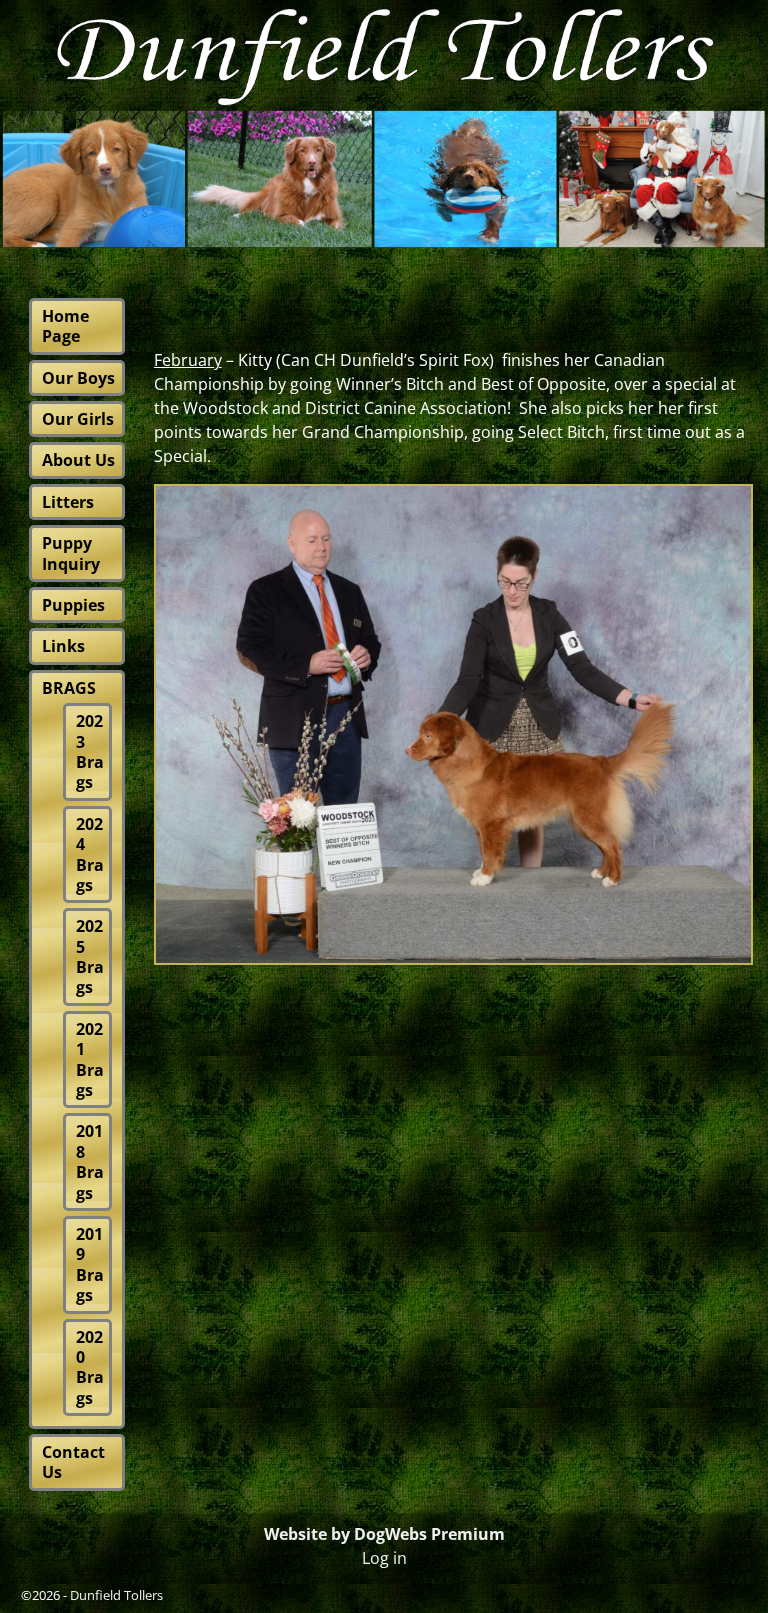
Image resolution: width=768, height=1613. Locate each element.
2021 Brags (90, 1059)
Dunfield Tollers (116, 1595)
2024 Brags (90, 854)
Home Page (65, 326)
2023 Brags (90, 751)
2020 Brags (90, 1367)
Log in (384, 1558)
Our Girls (78, 419)
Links (63, 646)
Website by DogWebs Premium (384, 1534)
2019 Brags (90, 1264)
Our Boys (78, 378)
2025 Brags (90, 956)
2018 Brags (90, 1161)
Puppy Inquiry (71, 553)
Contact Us (73, 1462)
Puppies (73, 605)
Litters (68, 502)
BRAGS (69, 688)
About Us (78, 460)
